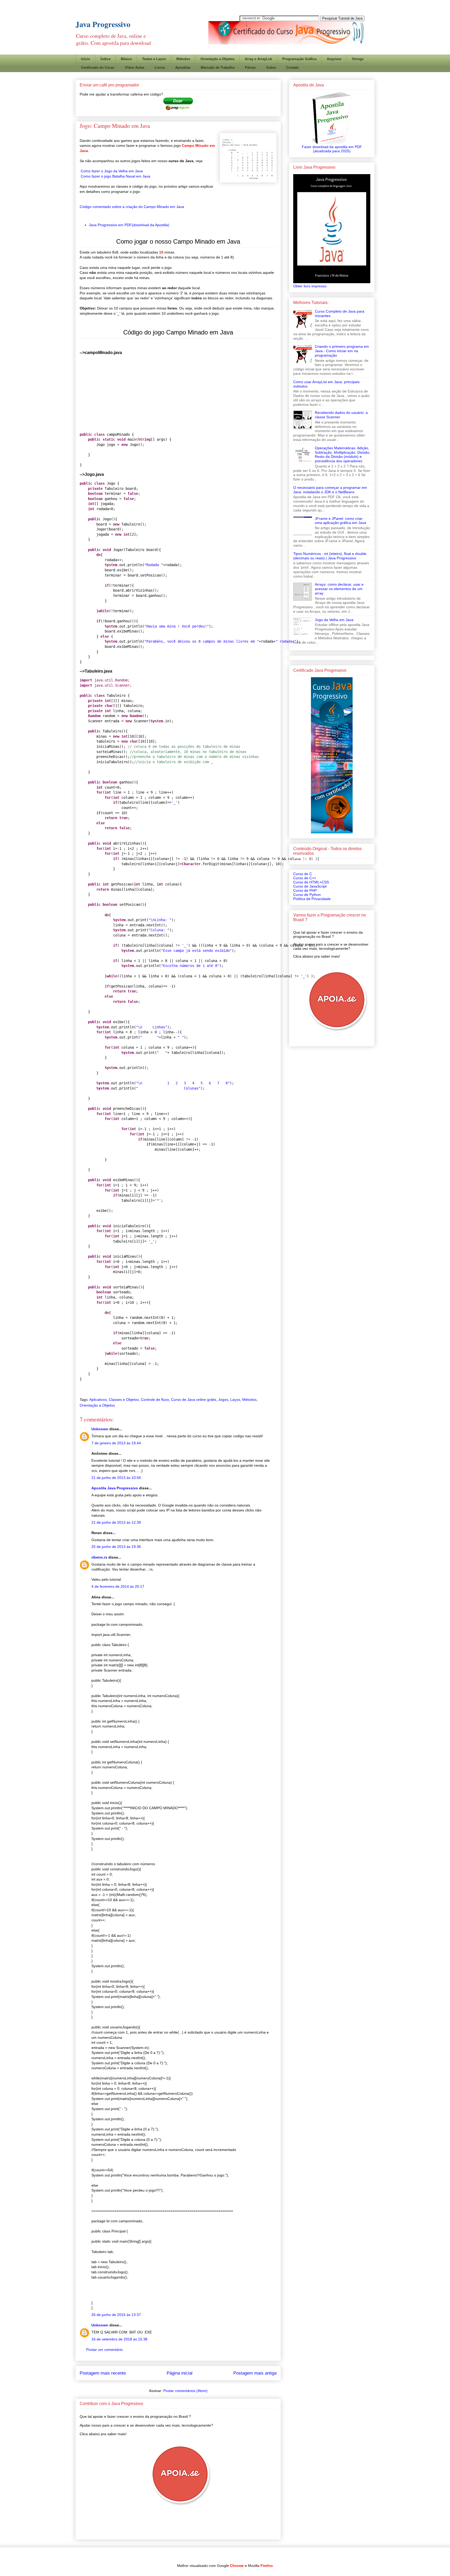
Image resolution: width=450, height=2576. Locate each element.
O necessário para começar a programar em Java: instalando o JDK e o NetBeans (330, 490)
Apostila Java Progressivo (115, 1488)
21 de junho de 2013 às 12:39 (116, 1522)
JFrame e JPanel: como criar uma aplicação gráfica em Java (340, 521)
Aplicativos (98, 1400)
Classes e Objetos (124, 1400)
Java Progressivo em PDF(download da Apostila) (129, 225)
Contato (292, 68)
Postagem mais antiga (255, 2373)
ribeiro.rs (99, 1557)
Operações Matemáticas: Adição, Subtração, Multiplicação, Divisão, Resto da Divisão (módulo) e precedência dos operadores (343, 454)
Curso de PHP (305, 890)
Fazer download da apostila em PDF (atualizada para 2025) (332, 149)
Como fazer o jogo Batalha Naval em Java (115, 176)
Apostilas (183, 68)
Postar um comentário (104, 2350)
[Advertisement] (270, 48)
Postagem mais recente (103, 2373)
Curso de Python (307, 895)
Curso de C (303, 874)
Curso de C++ (305, 878)
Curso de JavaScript (310, 886)
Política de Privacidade (312, 899)
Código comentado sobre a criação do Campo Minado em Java (132, 207)
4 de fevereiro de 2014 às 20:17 (118, 1586)
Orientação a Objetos (217, 59)
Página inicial (180, 2373)
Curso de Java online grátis (194, 1400)
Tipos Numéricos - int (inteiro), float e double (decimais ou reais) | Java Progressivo (330, 556)
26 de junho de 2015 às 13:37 (116, 2315)
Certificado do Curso (98, 68)
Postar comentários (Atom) (185, 2391)
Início (86, 59)
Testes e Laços (154, 59)
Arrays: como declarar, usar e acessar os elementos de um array (339, 589)
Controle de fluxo (155, 1400)
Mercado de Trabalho (218, 68)
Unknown (100, 1429)
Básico (126, 59)
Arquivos (334, 59)
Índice (105, 59)
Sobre (271, 68)
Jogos (223, 1400)
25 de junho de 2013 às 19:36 (116, 1547)
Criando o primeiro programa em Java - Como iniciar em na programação (342, 351)
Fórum (250, 68)
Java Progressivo (103, 24)
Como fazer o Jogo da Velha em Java (112, 171)
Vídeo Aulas (135, 68)
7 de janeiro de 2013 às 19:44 (116, 1443)
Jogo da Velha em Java (334, 620)
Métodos (183, 59)
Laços (235, 1400)
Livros (160, 68)
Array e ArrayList (258, 59)
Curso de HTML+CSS (311, 882)
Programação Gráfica (299, 59)
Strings (358, 59)
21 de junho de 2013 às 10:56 (116, 1478)
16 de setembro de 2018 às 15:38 (119, 2339)
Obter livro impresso (310, 286)
